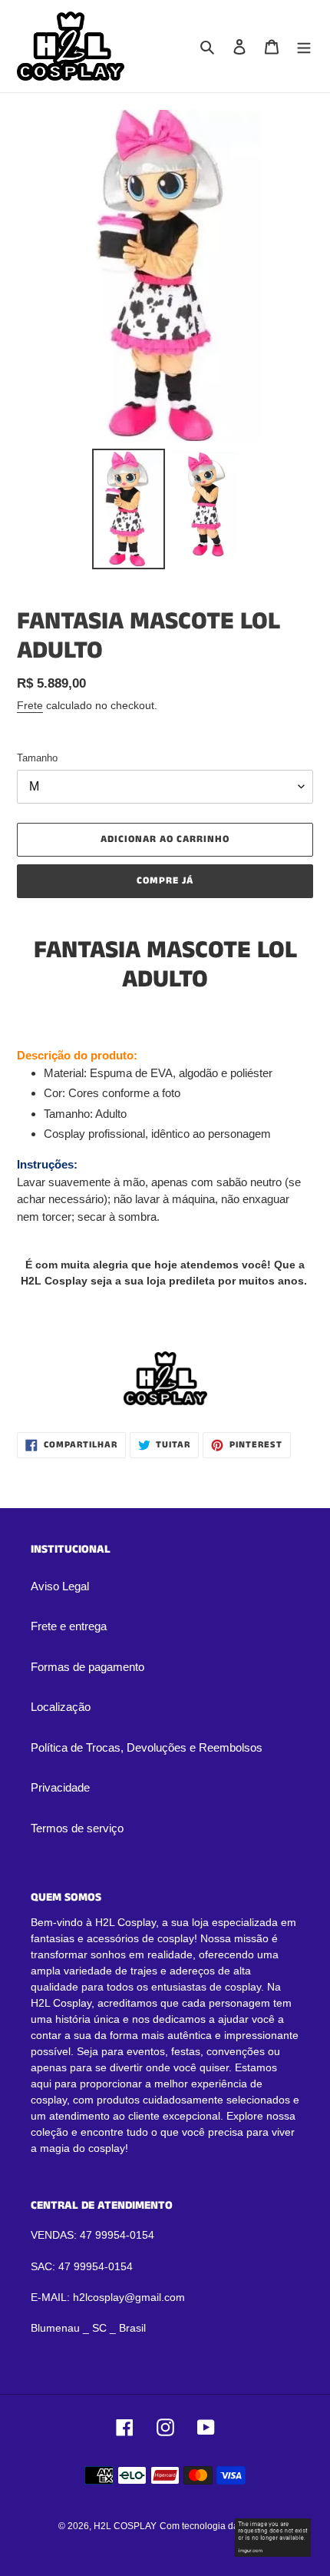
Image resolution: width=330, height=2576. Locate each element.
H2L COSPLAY (125, 2526)
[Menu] (304, 46)
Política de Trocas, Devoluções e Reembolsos (147, 1747)
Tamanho (37, 758)
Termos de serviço (77, 1828)
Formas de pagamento (87, 1667)
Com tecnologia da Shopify (216, 2526)
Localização (61, 1707)
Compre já (165, 881)
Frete (30, 705)
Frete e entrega (69, 1626)
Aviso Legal (60, 1586)
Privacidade (60, 1787)
